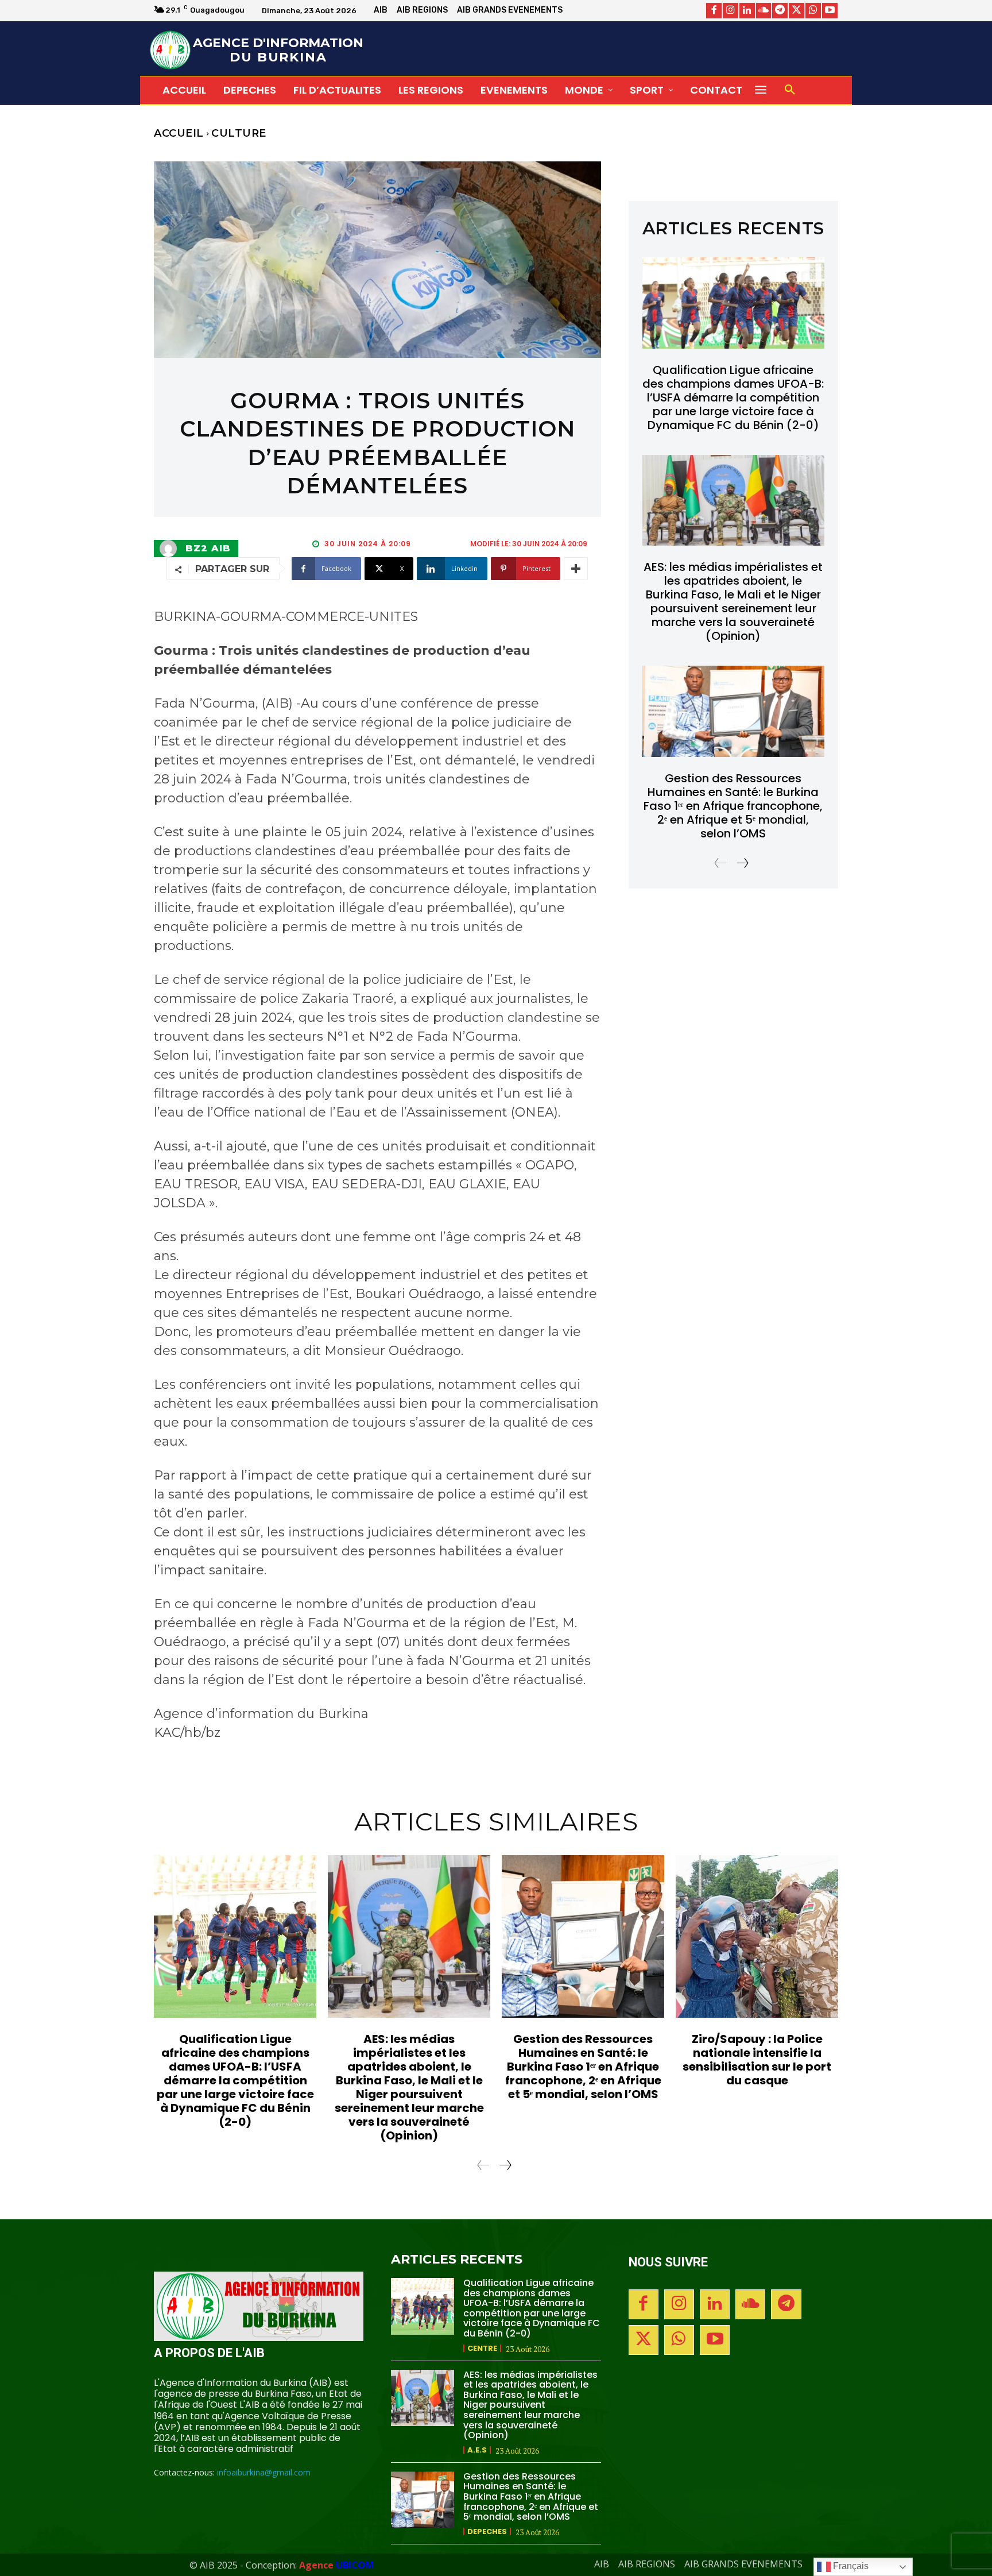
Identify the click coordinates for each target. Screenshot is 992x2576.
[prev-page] (720, 863)
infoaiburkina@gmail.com (264, 2472)
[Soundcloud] (764, 11)
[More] (576, 569)
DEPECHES (487, 2531)
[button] (790, 90)
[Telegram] (780, 11)
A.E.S (477, 2450)
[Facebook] (714, 11)
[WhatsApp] (813, 11)
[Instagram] (731, 11)
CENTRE (482, 2348)
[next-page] (742, 863)
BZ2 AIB (208, 549)
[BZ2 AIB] (171, 549)
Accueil (179, 133)
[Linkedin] (747, 11)
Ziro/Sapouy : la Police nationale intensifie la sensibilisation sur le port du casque (757, 2060)
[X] (797, 11)
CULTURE (239, 133)
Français (850, 2566)
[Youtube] (830, 11)
